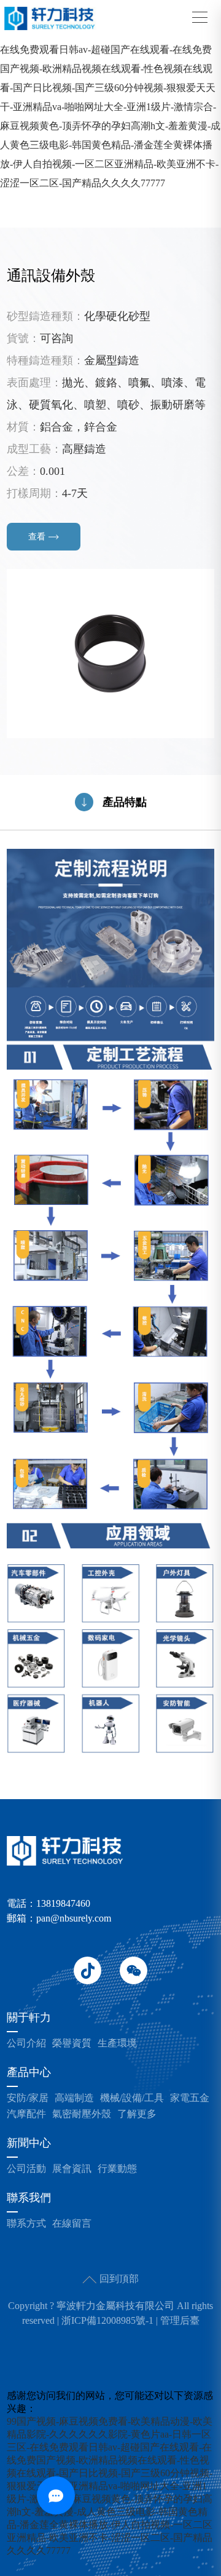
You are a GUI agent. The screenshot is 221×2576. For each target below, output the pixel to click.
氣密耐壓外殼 (82, 2114)
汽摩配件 (26, 2114)
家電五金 (190, 2098)
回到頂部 (118, 2279)
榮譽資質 (72, 2043)
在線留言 (72, 2224)
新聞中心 (29, 2143)
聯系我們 (29, 2198)
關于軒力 (29, 2018)
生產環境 (117, 2043)
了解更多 (137, 2114)
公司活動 (26, 2169)
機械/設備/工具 (132, 2098)
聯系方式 (26, 2224)
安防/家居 (28, 2098)
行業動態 (117, 2169)
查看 (37, 537)
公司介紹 (26, 2043)
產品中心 (29, 2073)
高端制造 (74, 2098)
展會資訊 (72, 2169)
